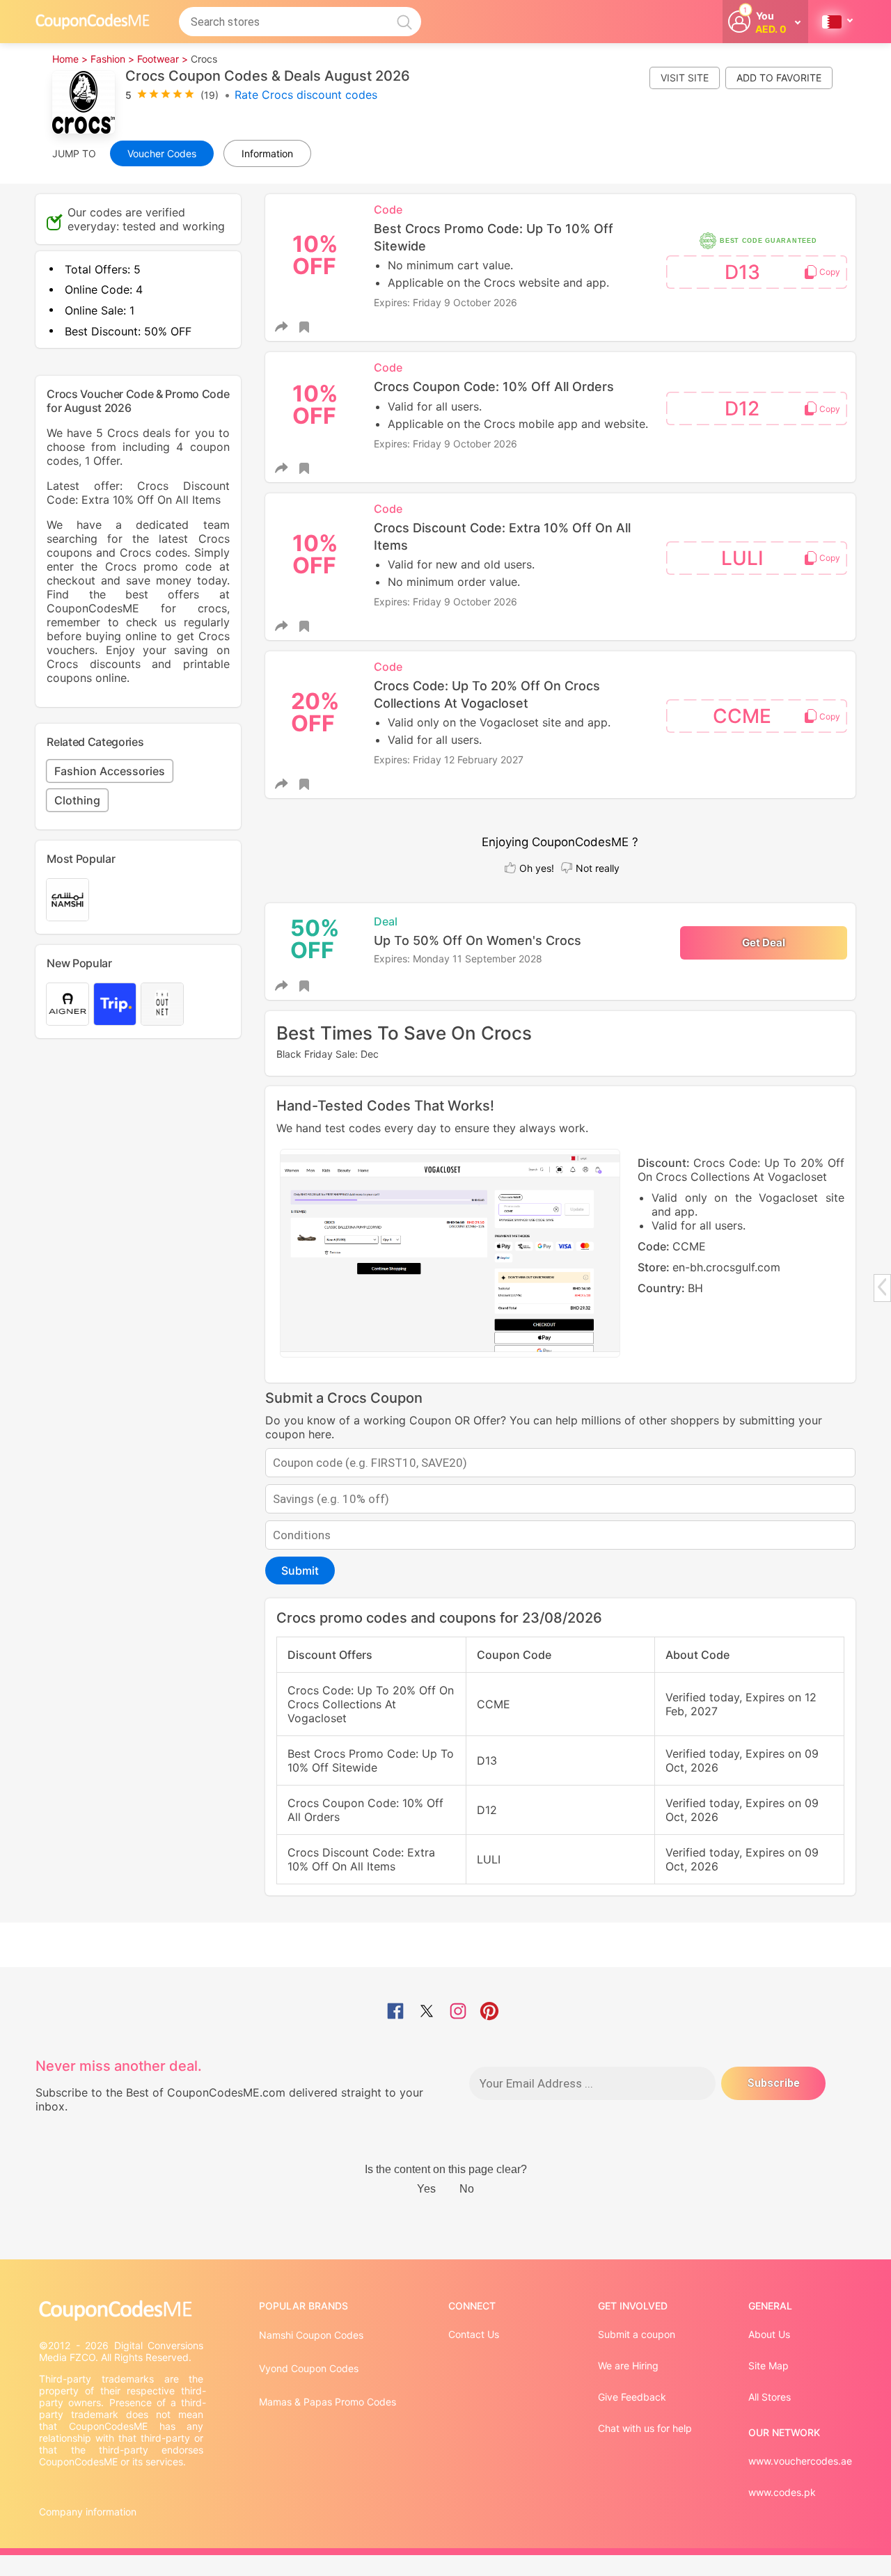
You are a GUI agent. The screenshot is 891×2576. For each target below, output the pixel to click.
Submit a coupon (637, 2334)
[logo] (93, 21)
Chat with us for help (645, 2428)
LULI (742, 558)
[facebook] (395, 2012)
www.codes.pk (782, 2492)
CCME (742, 716)
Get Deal (764, 943)
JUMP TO (74, 153)
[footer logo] (123, 2311)
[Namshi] (68, 900)
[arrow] (882, 1287)
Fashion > (112, 59)
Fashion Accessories (110, 771)
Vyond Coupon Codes (309, 2368)
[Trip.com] (115, 1004)
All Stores (770, 2397)
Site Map (768, 2366)
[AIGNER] (68, 1004)
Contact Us (474, 2334)
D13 (742, 272)
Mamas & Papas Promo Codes (328, 2402)
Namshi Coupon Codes (311, 2335)
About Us (769, 2334)
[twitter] (427, 2012)
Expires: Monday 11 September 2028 (458, 959)
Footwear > (163, 59)
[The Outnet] (162, 1004)
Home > (70, 59)
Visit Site (685, 78)
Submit (300, 1571)
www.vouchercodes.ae (800, 2461)
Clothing (77, 800)
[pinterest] (489, 2012)
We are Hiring (628, 2366)
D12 (742, 408)
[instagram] (458, 2012)
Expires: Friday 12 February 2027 (449, 760)
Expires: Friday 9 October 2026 (445, 302)
